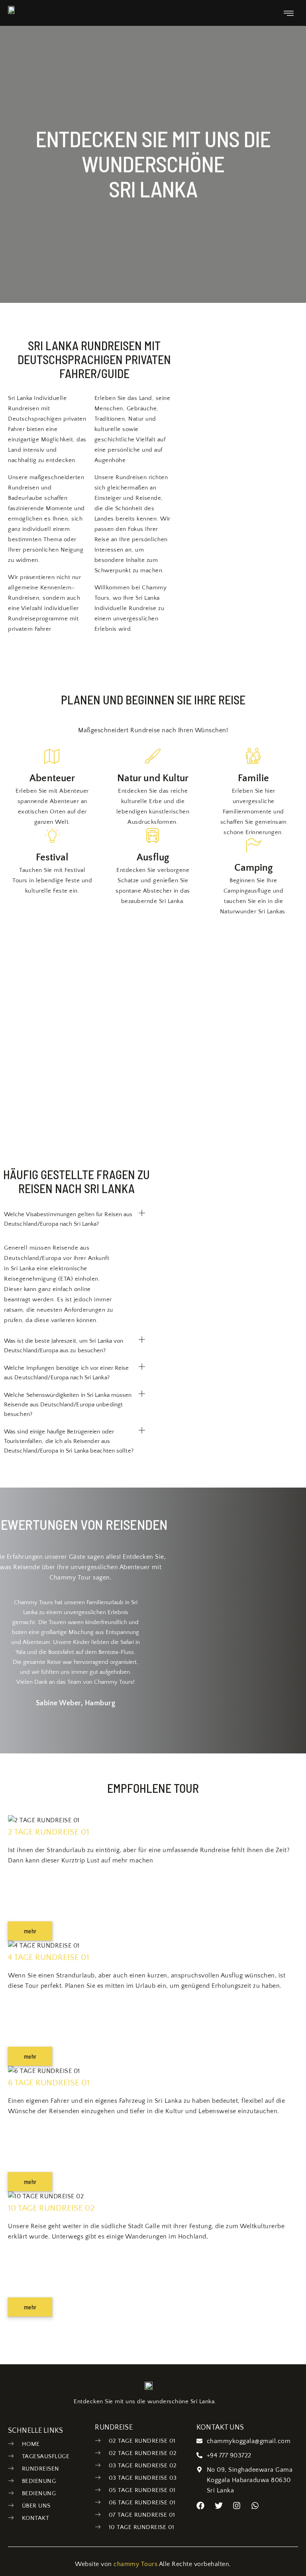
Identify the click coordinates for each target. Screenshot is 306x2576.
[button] (75, 1219)
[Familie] (253, 756)
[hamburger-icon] (289, 13)
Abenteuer (52, 778)
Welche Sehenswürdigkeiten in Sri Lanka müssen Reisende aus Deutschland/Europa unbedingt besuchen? (68, 1405)
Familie (253, 778)
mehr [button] (30, 1931)
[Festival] (52, 835)
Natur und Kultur (153, 778)
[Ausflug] (153, 835)
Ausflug (153, 858)
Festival (52, 858)
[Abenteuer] (52, 756)
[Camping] (253, 846)
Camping (254, 868)
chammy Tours (135, 2564)
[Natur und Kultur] (153, 756)
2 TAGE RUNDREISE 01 (49, 1832)
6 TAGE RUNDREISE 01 (49, 2083)
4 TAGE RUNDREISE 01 (49, 1957)
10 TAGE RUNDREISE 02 (51, 2208)
